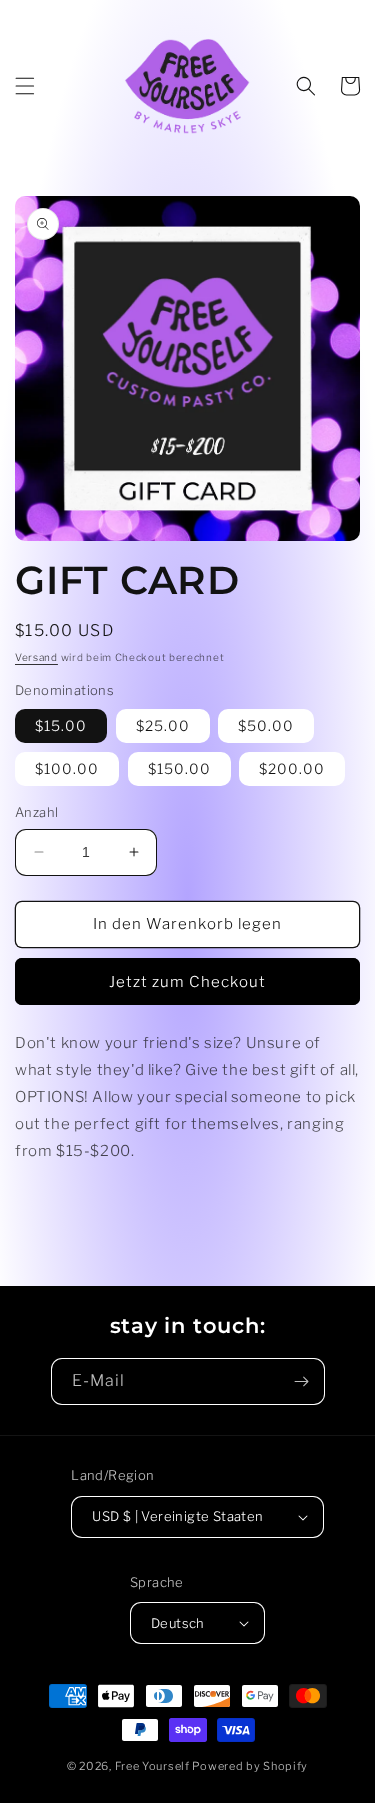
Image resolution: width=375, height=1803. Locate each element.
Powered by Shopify (250, 1766)
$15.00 (61, 725)
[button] (25, 86)
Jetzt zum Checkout (187, 982)
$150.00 (179, 768)
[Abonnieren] (302, 1381)
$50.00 (266, 725)
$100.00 (67, 768)
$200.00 (292, 768)
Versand (36, 657)
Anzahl (36, 812)
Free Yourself (152, 1766)
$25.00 (163, 725)
